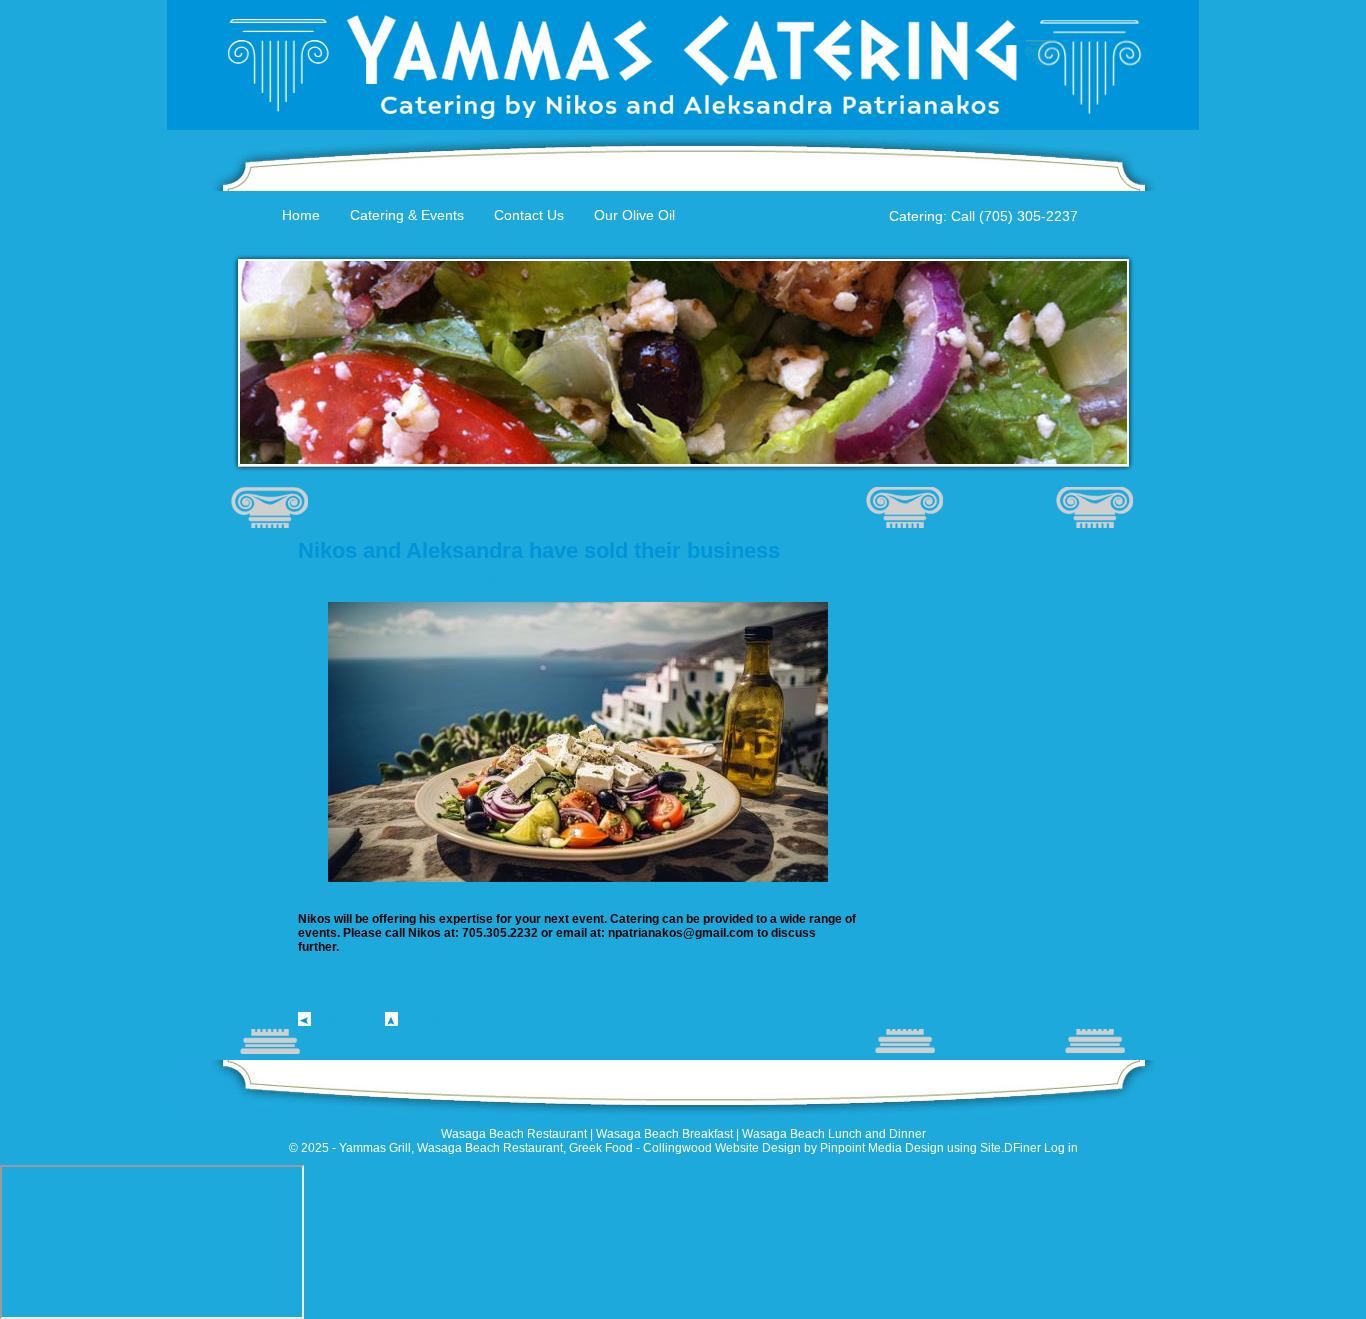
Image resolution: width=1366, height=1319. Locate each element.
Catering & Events (407, 215)
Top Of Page (428, 1022)
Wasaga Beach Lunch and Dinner (834, 1134)
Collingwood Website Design (722, 1148)
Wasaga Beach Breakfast (664, 1134)
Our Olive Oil (634, 215)
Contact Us (529, 215)
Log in (1061, 1148)
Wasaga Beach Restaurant (514, 1134)
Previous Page (346, 1022)
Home (301, 215)
